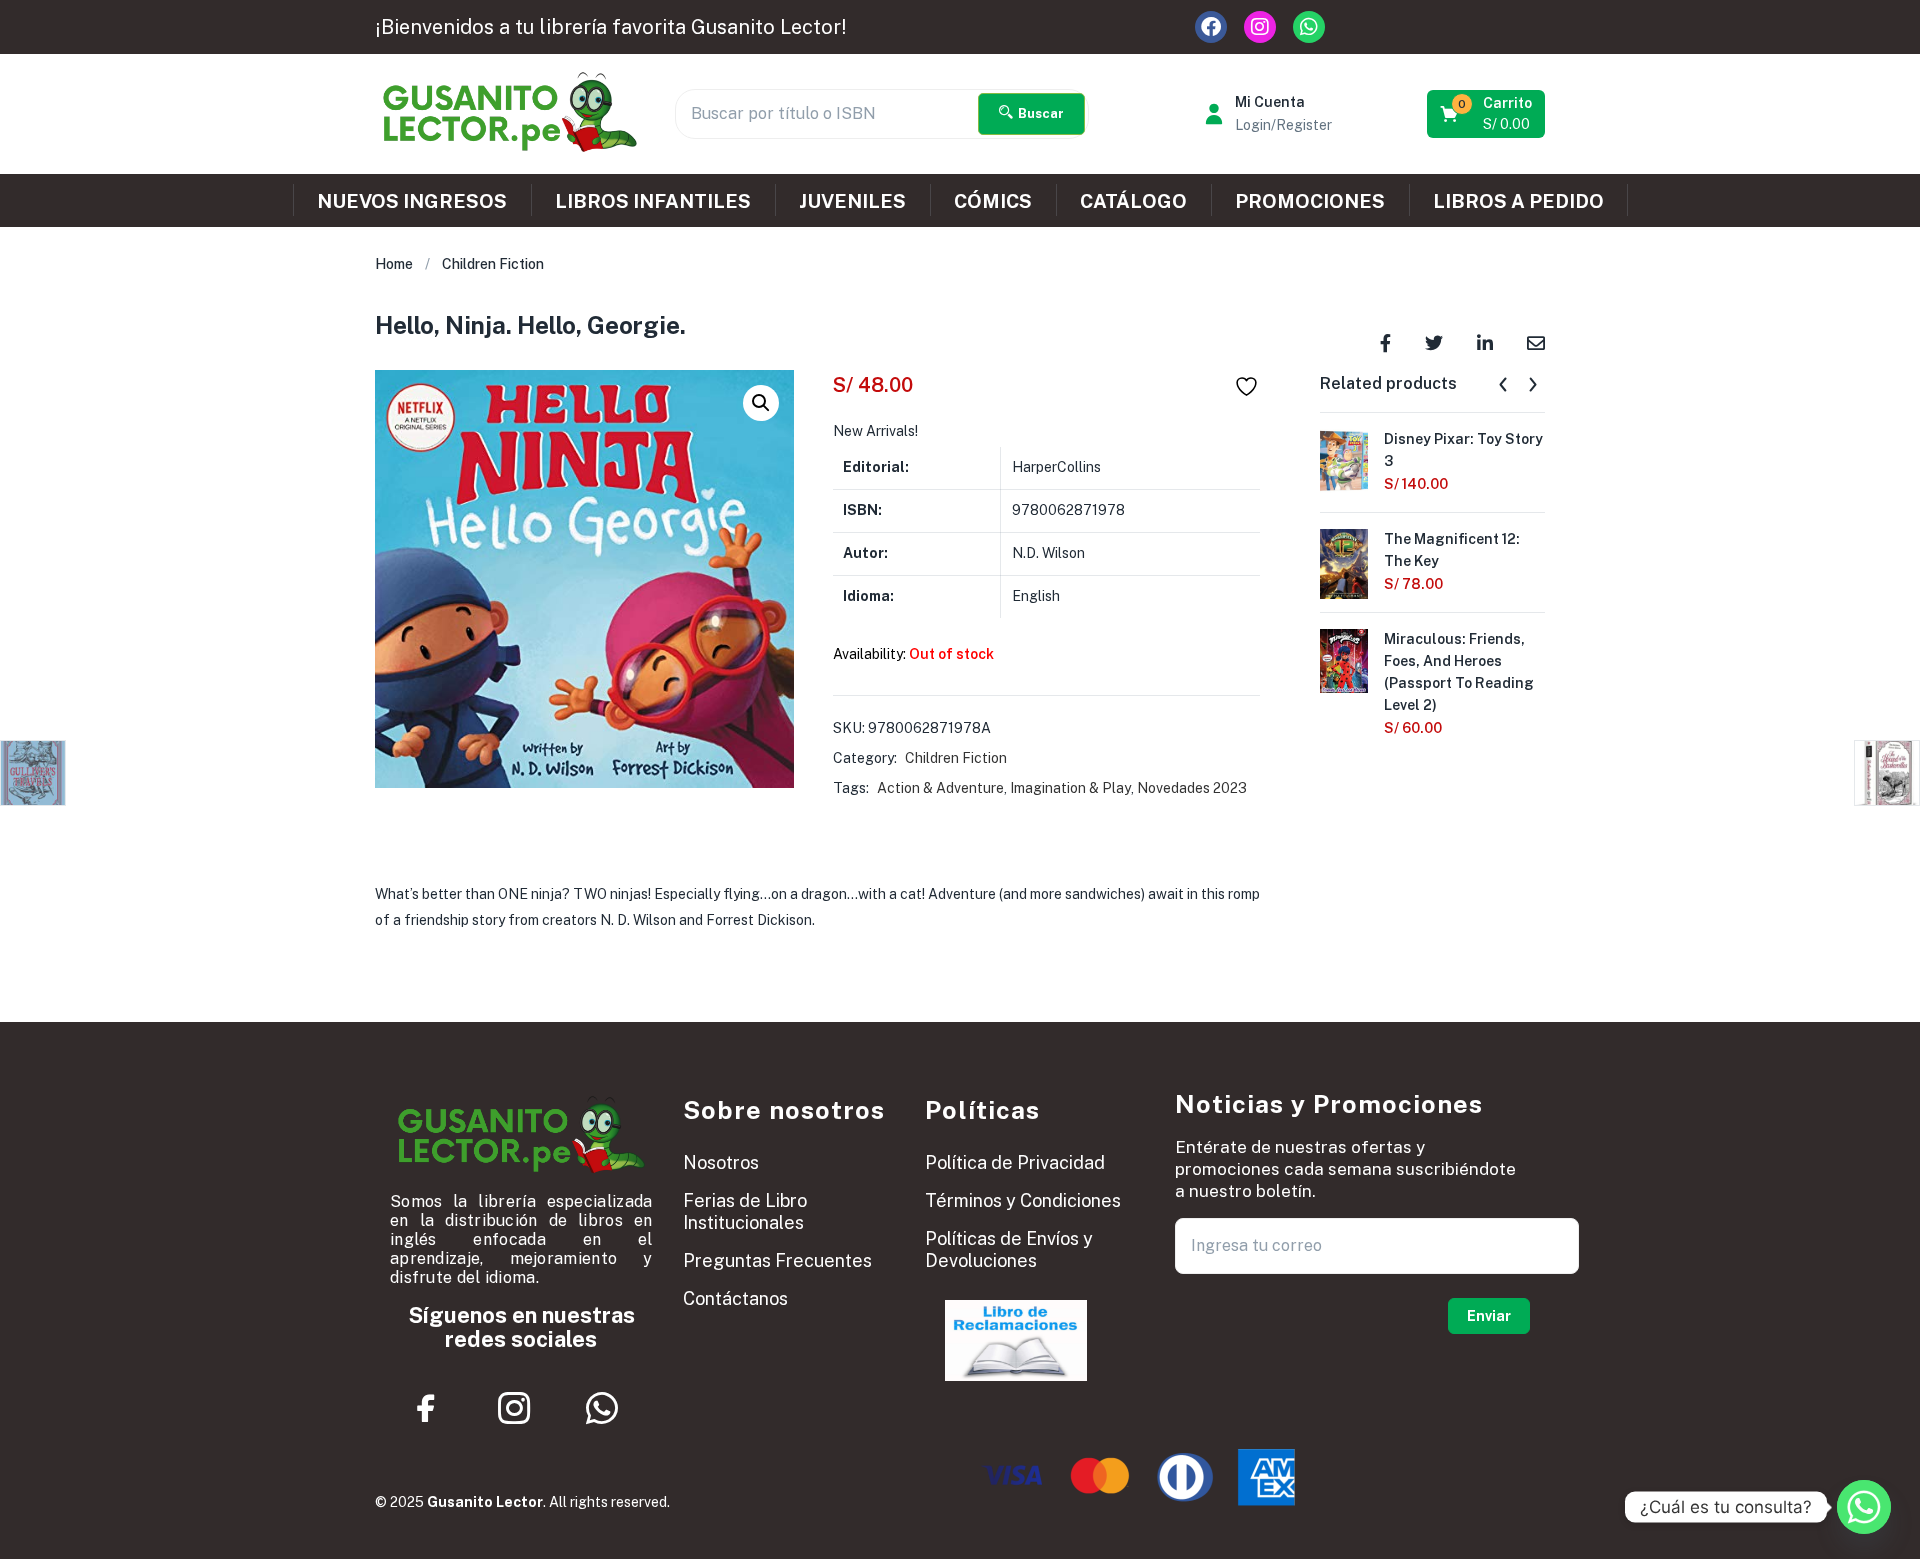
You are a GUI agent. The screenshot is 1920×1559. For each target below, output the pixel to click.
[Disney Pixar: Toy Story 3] (1344, 459)
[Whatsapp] (1309, 27)
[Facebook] (1211, 27)
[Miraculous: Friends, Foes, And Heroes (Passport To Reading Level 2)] (1344, 659)
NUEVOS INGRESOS (412, 201)
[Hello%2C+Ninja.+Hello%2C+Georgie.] (1434, 341)
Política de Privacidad (1015, 1162)
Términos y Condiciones (1023, 1200)
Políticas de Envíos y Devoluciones (1009, 1249)
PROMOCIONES (1310, 201)
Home (394, 264)
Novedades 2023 (1192, 788)
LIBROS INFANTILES (653, 201)
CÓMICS (993, 201)
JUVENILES (852, 201)
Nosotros (721, 1162)
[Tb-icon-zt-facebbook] (427, 1408)
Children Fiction (493, 264)
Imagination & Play (1070, 788)
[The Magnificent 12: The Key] (1344, 563)
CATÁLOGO (1133, 201)
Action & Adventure (940, 788)
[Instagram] (1260, 27)
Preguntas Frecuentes (777, 1260)
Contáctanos (735, 1298)
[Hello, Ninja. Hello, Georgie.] (1385, 341)
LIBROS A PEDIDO (1518, 201)
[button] (1487, 114)
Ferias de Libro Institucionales (745, 1211)
